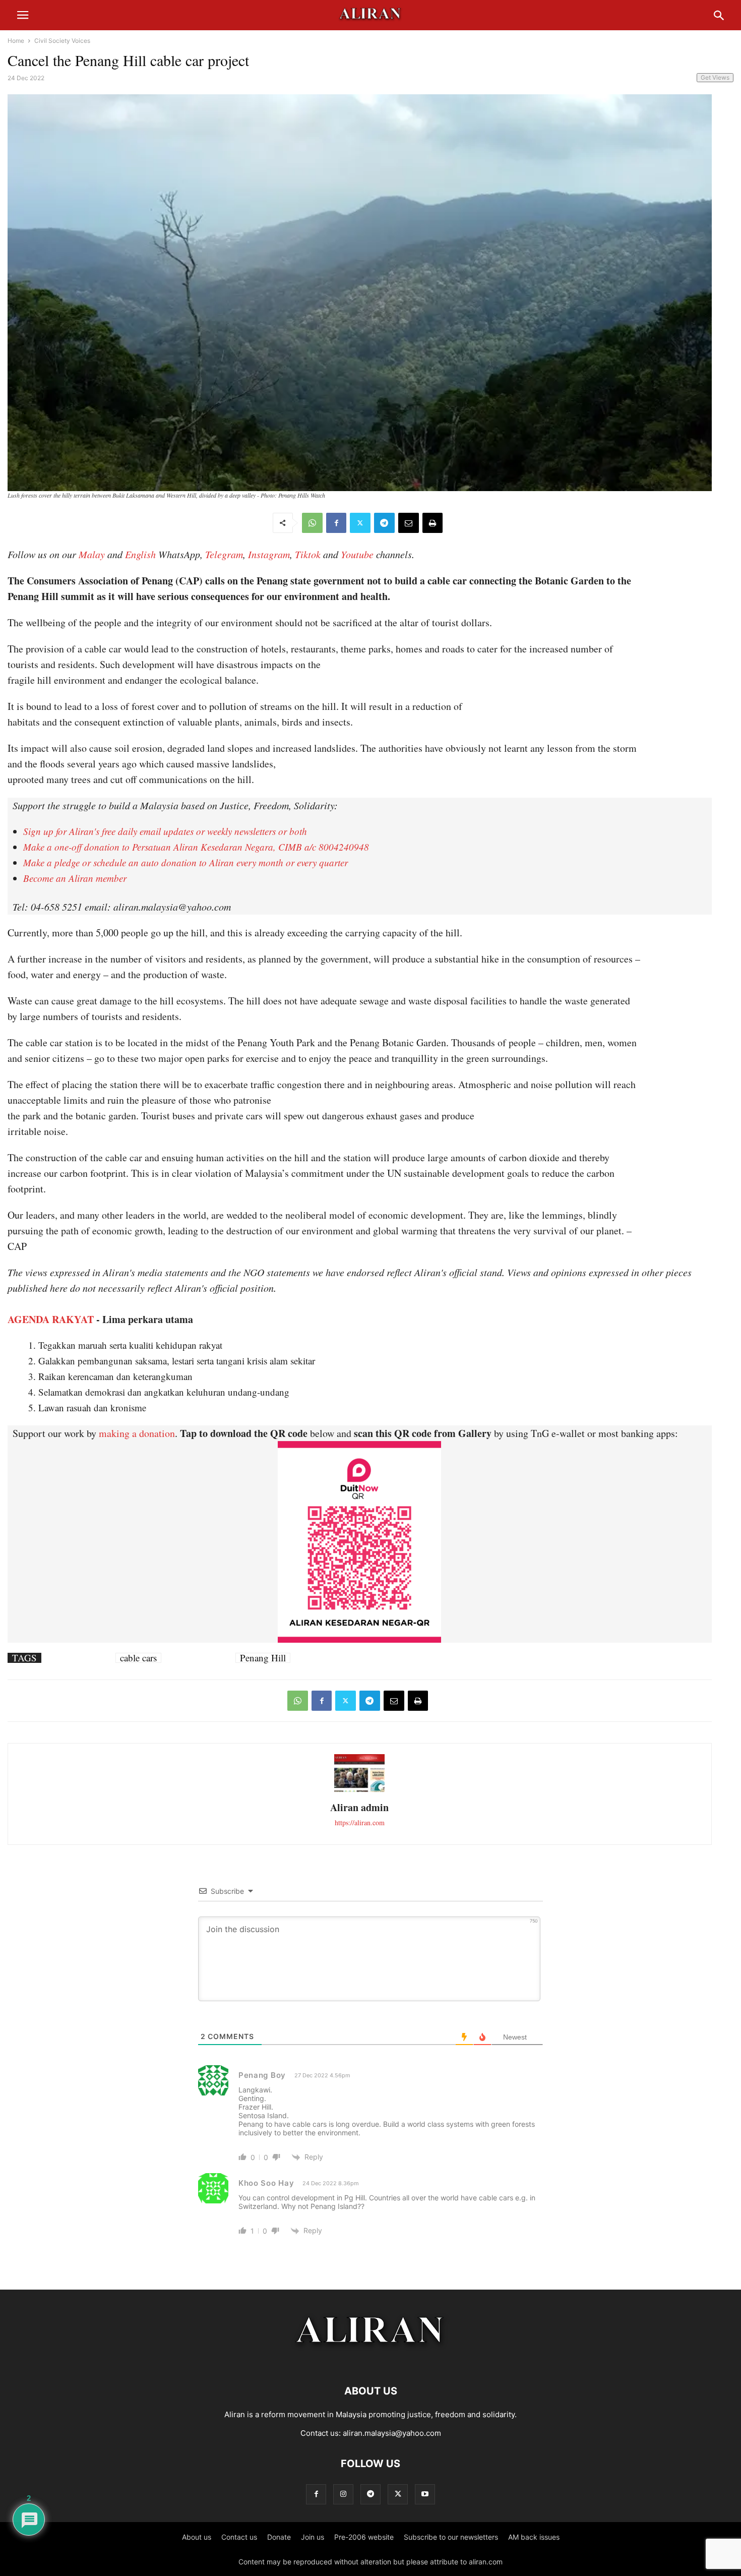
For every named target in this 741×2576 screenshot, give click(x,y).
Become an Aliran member (75, 878)
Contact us (239, 2537)
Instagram (269, 554)
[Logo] (371, 2360)
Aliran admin (359, 1807)
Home (16, 41)
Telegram (224, 554)
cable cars (138, 1658)
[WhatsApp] (312, 523)
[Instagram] (343, 2494)
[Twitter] (360, 523)
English (140, 554)
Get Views (715, 77)
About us (197, 2537)
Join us (313, 2537)
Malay (92, 554)
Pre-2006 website (364, 2537)
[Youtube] (425, 2494)
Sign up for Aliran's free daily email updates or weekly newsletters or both (165, 831)
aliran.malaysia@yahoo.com (392, 2433)
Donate (279, 2537)
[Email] (409, 523)
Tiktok (308, 554)
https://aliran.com (360, 1822)
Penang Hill (263, 1658)
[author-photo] (359, 1791)
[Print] (433, 523)
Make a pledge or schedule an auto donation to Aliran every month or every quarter (186, 862)
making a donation (137, 1433)
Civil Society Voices (62, 41)
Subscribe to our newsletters (451, 2537)
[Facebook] (336, 523)
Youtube (357, 554)
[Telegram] (384, 523)
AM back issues (534, 2537)
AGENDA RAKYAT (51, 1319)
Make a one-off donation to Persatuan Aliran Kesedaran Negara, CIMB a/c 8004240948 (196, 847)
